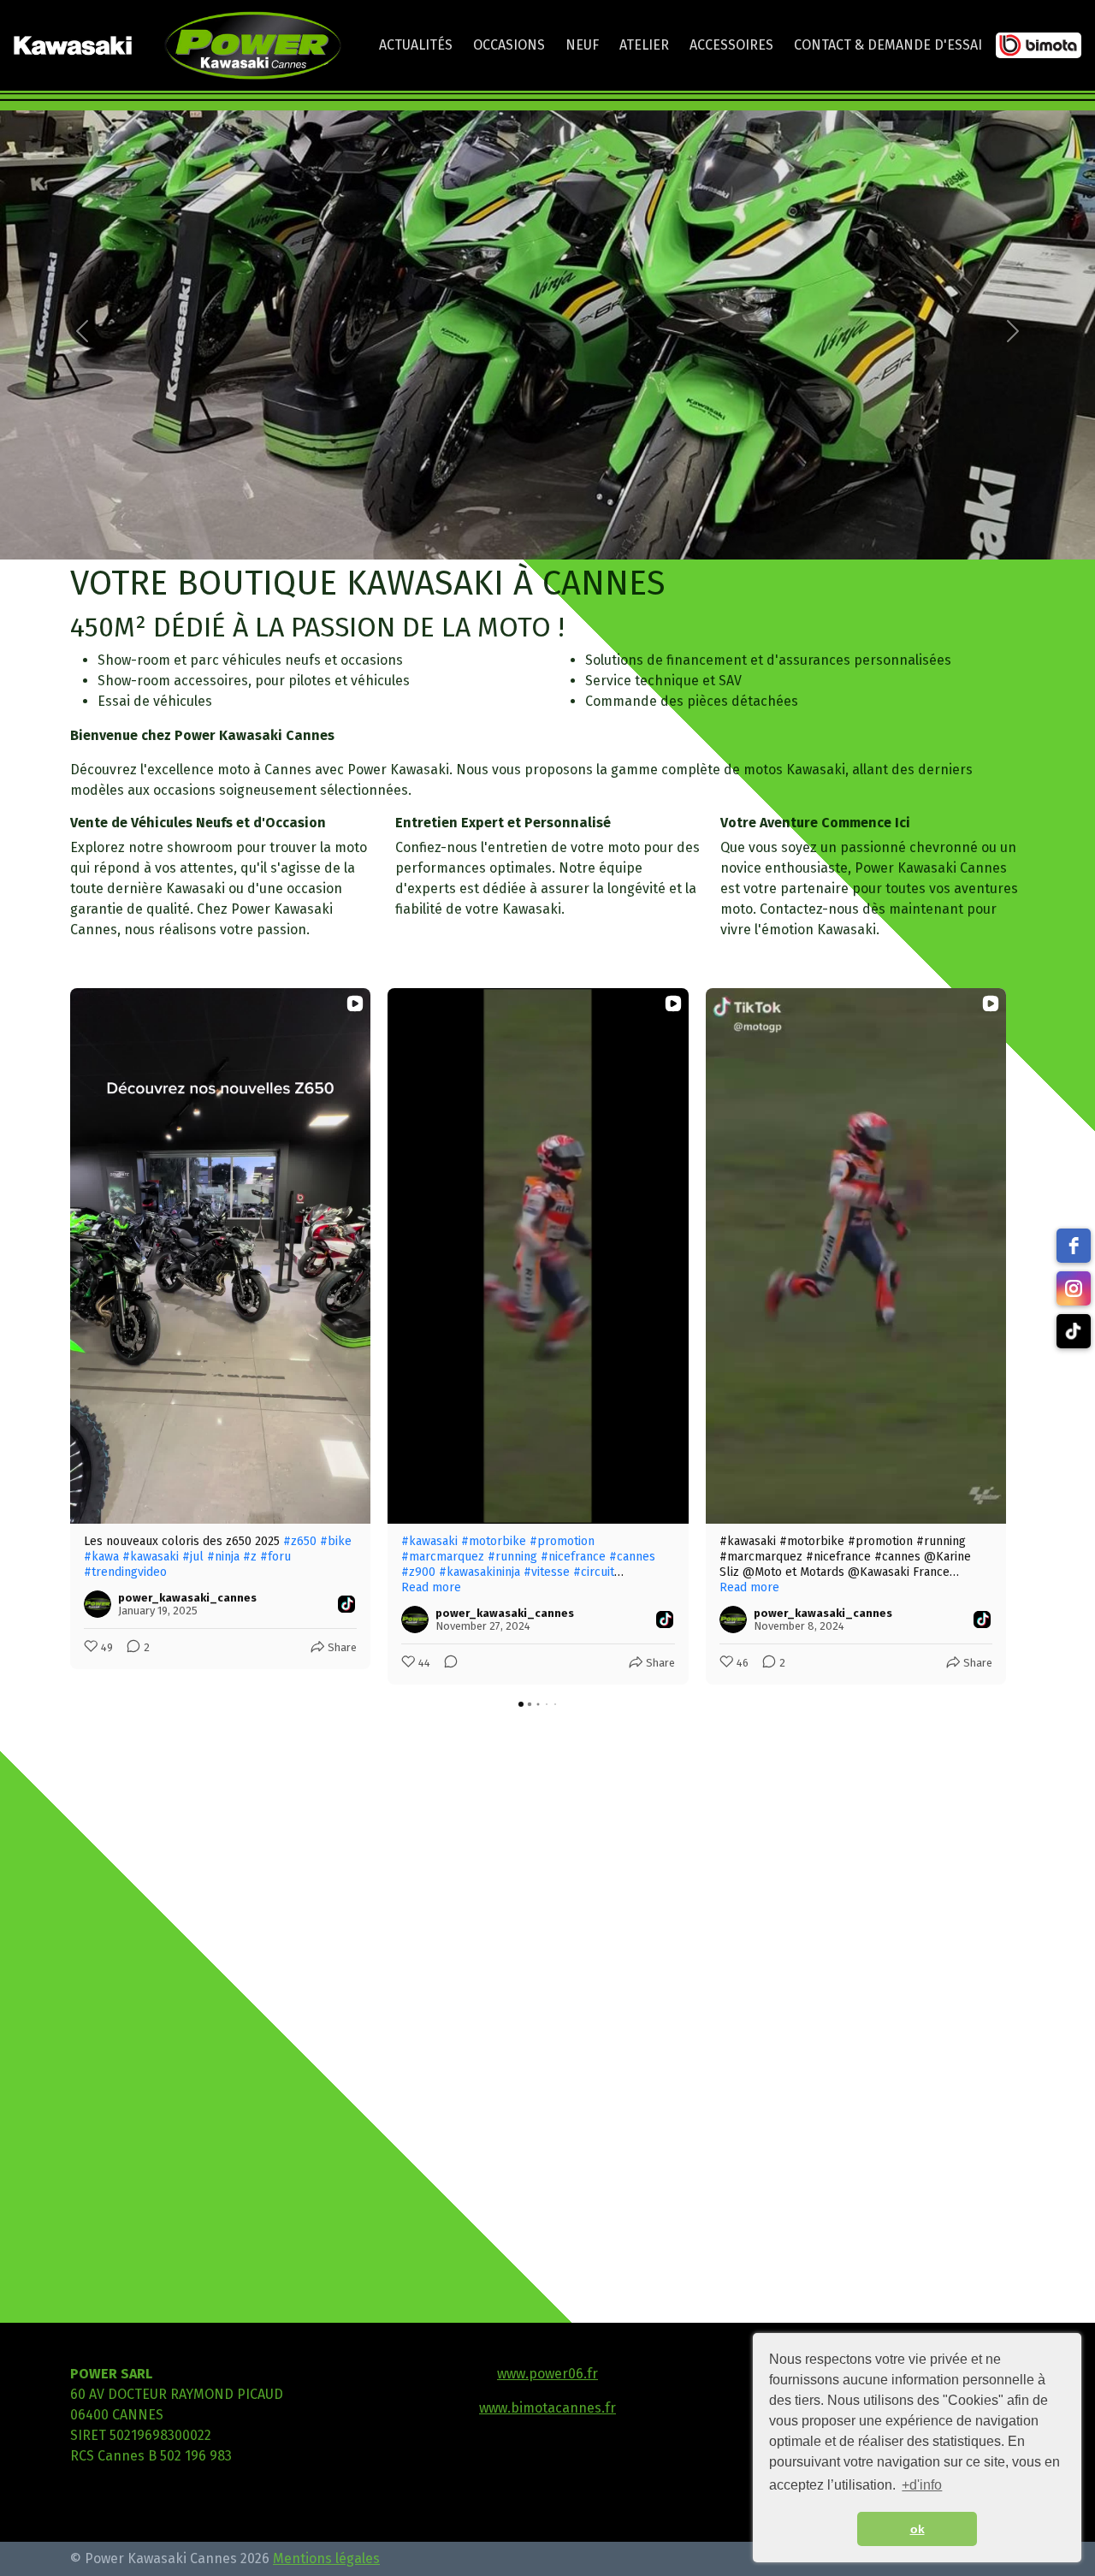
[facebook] (1074, 1246)
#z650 (300, 1541)
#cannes (632, 1557)
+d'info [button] (922, 2485)
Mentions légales (326, 2558)
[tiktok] (1074, 1331)
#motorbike (494, 1541)
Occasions (509, 45)
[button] (82, 331)
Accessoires (731, 45)
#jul (193, 1557)
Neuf (582, 45)
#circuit (594, 1572)
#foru (275, 1557)
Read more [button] (431, 1587)
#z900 (418, 1572)
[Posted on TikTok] (346, 1604)
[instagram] (1074, 1288)
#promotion (562, 1541)
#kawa (101, 1557)
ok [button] (917, 2529)
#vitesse (547, 1572)
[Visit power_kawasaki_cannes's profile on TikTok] (101, 1604)
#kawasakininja (479, 1572)
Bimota (1039, 49)
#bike (336, 1541)
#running (512, 1557)
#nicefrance (573, 1557)
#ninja (223, 1557)
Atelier (644, 45)
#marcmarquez (443, 1557)
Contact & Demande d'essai (888, 45)
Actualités (416, 45)
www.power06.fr (547, 2374)
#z (250, 1557)
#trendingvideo (125, 1572)
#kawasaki (151, 1557)
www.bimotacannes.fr (547, 2408)
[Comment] (446, 1663)
